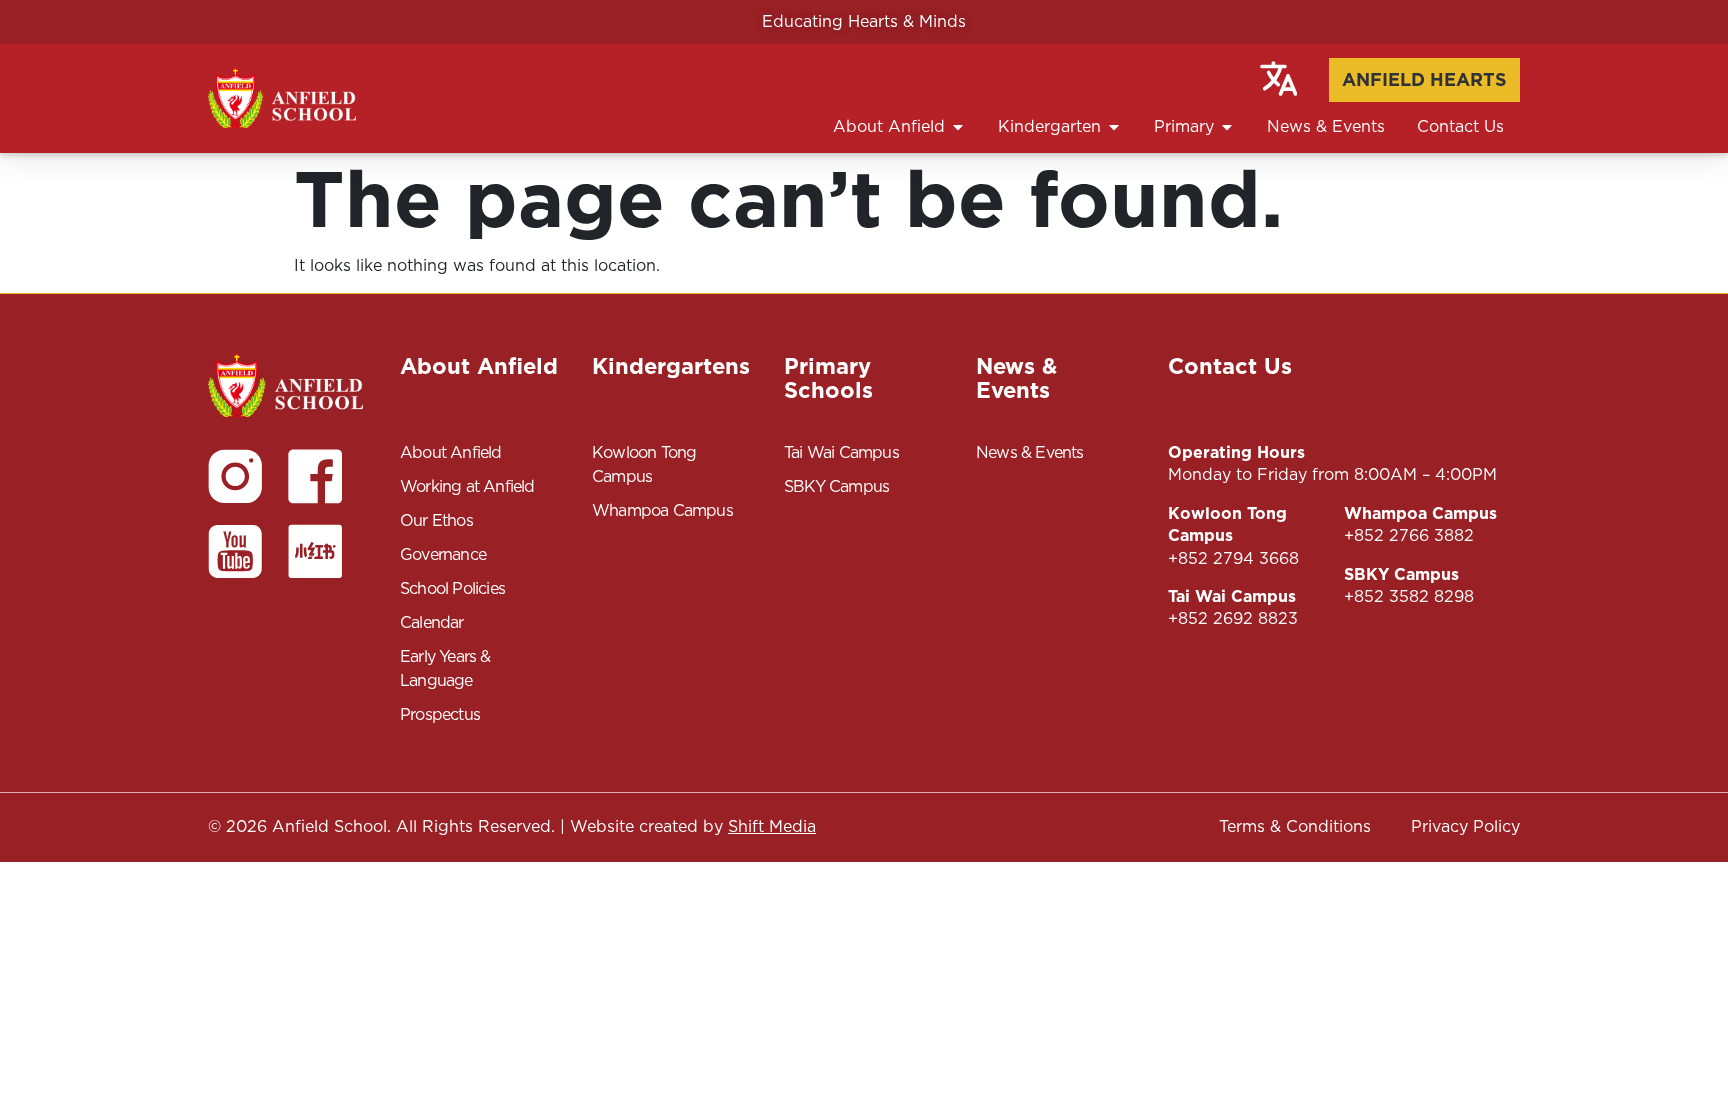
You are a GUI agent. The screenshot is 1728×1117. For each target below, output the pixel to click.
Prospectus (440, 714)
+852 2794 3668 (1233, 558)
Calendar (432, 622)
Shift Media (772, 826)
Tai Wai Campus (841, 452)
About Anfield (451, 452)
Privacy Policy (1465, 826)
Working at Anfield (467, 486)
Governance (443, 554)
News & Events (1030, 452)
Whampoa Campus (662, 510)
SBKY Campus (836, 486)
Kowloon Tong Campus (644, 464)
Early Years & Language (445, 668)
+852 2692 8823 (1233, 618)
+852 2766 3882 (1409, 535)
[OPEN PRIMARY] (1227, 127)
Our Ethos (436, 520)
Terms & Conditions (1295, 826)
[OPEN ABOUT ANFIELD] (958, 127)
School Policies (452, 588)
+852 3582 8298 (1409, 596)
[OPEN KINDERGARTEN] (1114, 127)
